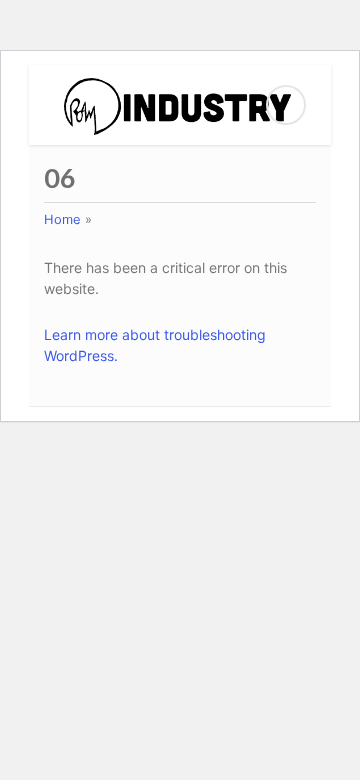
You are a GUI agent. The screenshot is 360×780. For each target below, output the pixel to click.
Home (62, 219)
